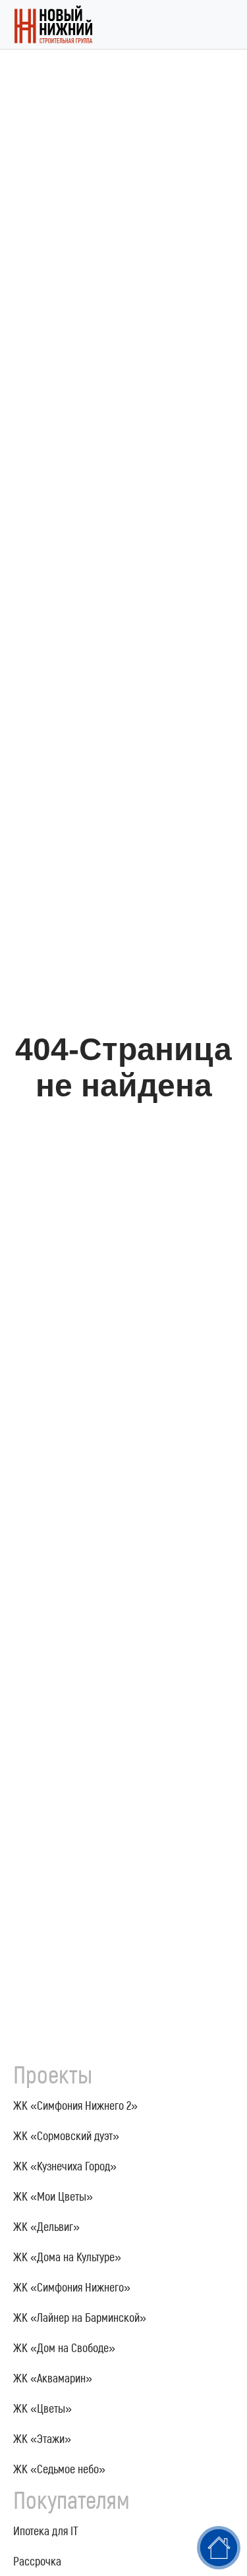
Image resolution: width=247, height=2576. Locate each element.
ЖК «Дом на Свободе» (64, 2348)
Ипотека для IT (46, 2531)
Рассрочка (37, 2561)
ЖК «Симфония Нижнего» (72, 2287)
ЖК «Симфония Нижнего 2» (75, 2105)
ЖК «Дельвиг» (46, 2226)
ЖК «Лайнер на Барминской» (80, 2317)
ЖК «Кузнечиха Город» (65, 2166)
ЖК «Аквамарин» (53, 2378)
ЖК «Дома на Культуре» (67, 2257)
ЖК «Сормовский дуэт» (66, 2135)
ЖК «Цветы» (42, 2408)
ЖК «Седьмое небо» (59, 2469)
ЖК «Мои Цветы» (53, 2196)
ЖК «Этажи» (42, 2438)
